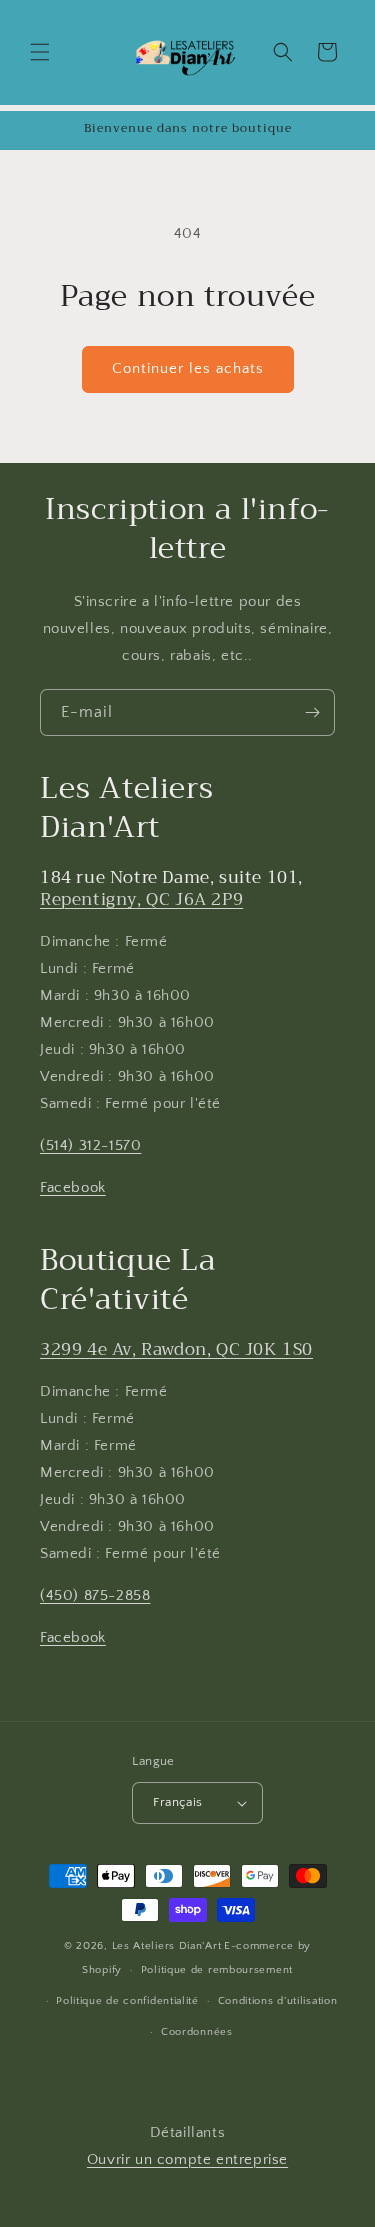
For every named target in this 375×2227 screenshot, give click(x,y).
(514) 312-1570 (90, 1145)
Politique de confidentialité (127, 2001)
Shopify (102, 1970)
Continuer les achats (188, 368)
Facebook (73, 1187)
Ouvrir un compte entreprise (187, 2159)
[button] (40, 52)
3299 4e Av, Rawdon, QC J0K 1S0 (176, 1349)
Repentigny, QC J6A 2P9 (141, 899)
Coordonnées (197, 2032)
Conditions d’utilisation (278, 2001)
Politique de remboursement (217, 1970)
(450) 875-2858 (95, 1595)
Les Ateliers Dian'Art (167, 1946)
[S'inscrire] (312, 712)
